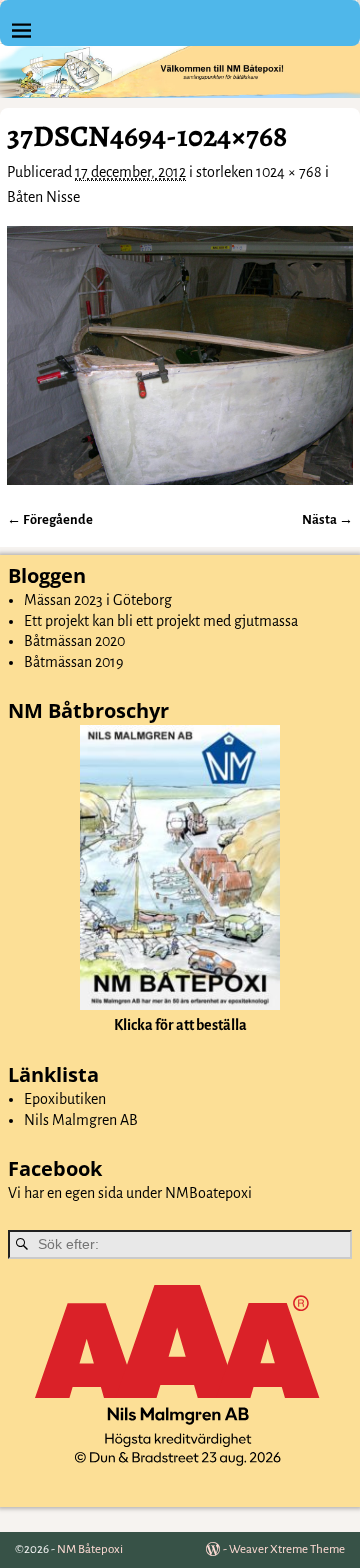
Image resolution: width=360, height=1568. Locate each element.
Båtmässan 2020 (74, 641)
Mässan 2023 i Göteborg (98, 600)
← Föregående (50, 519)
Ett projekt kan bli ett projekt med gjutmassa (161, 621)
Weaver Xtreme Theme (287, 1549)
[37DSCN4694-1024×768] (180, 355)
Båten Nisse (43, 197)
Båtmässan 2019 (74, 662)
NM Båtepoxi (90, 1549)
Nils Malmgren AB (81, 1120)
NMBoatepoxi (208, 1193)
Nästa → (327, 519)
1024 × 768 (289, 172)
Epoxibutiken (65, 1099)
